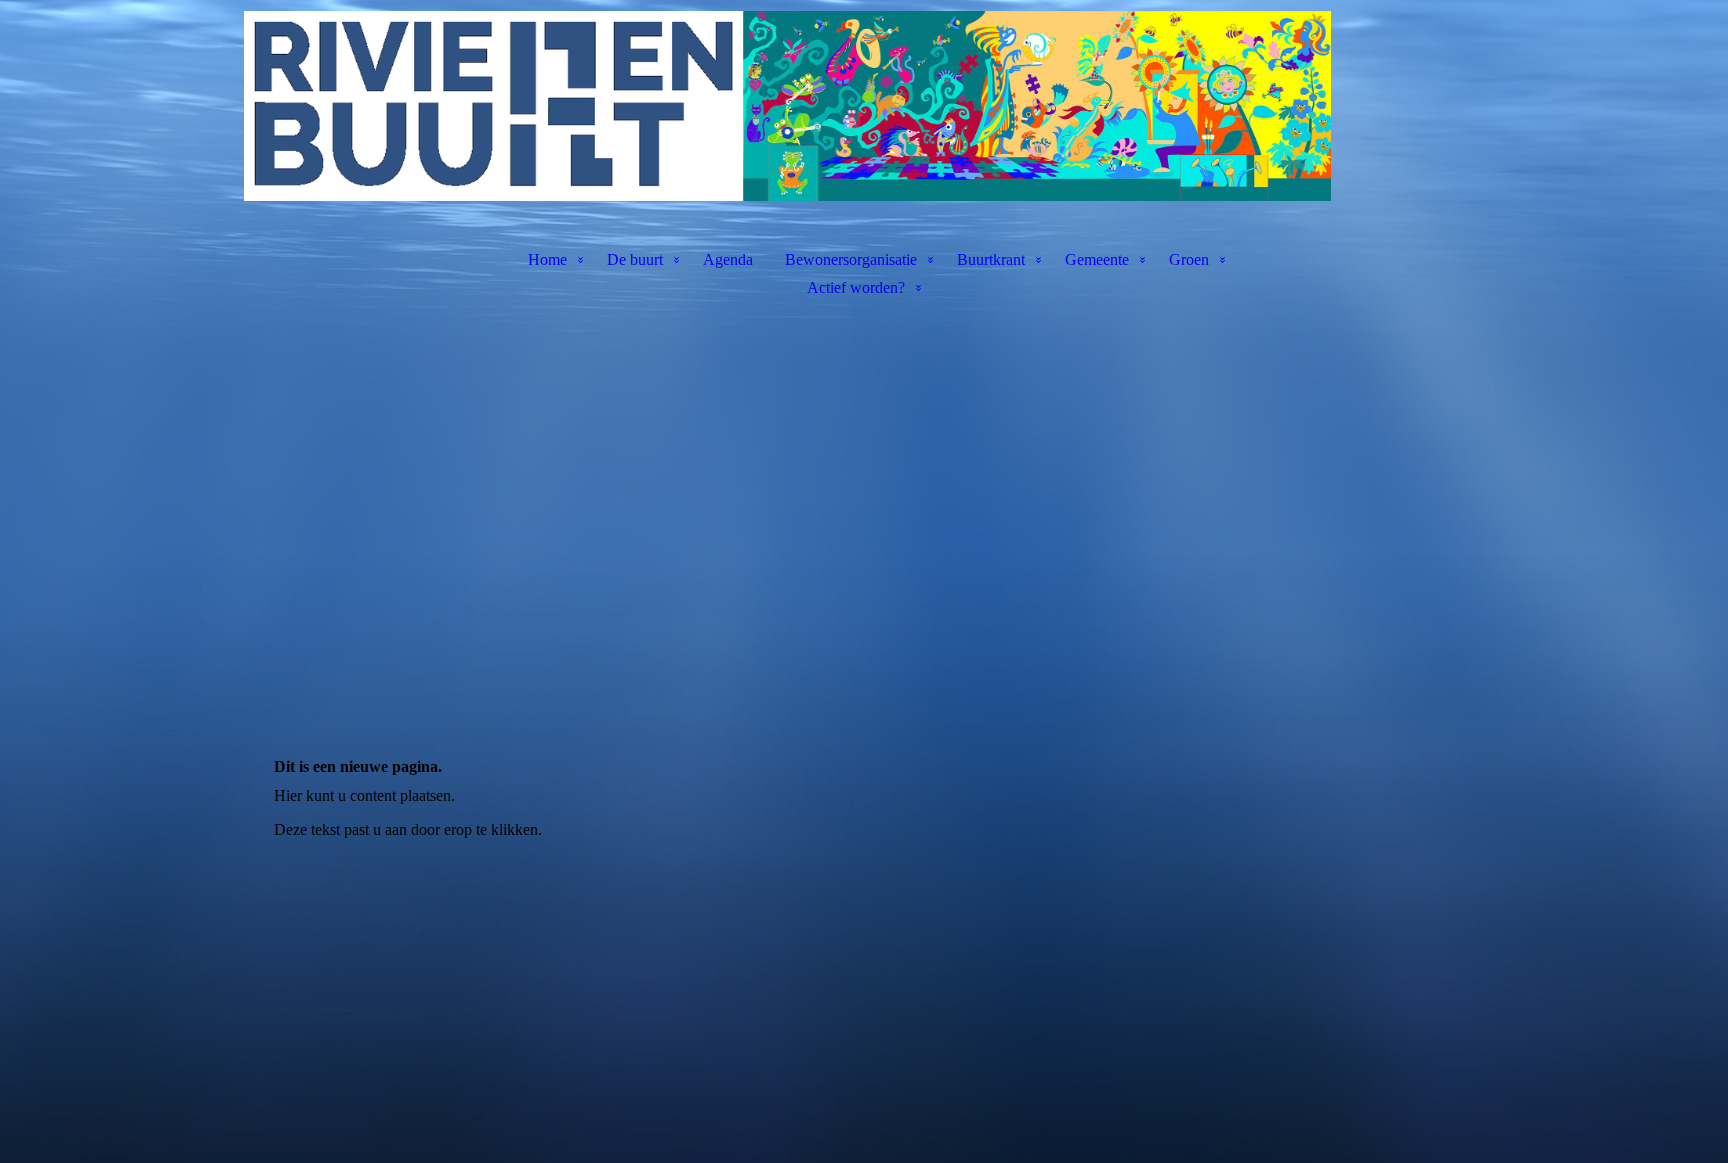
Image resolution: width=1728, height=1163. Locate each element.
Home (547, 259)
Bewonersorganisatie (851, 259)
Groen (1189, 259)
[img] (864, 106)
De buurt (635, 259)
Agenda (728, 259)
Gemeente (1097, 259)
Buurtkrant (991, 259)
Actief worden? (856, 287)
